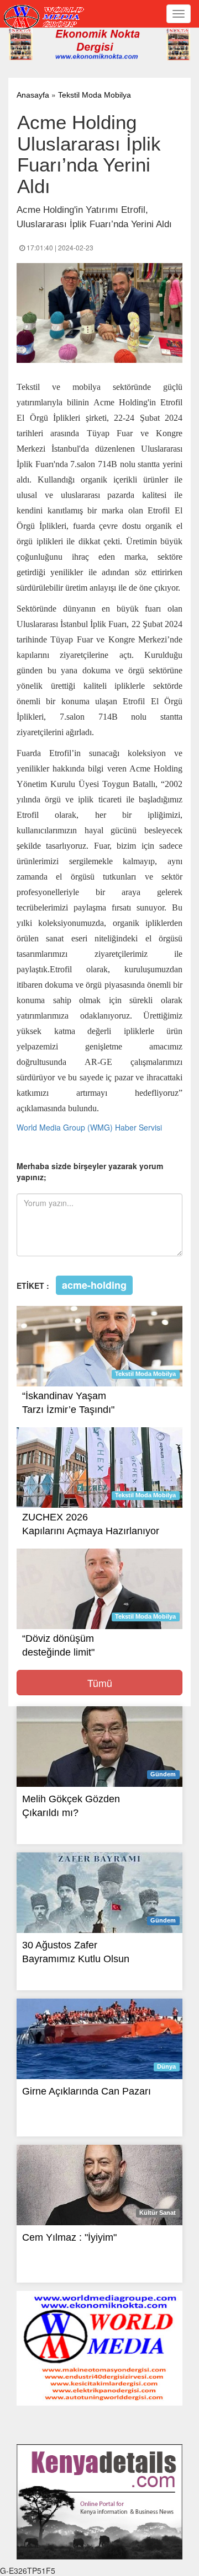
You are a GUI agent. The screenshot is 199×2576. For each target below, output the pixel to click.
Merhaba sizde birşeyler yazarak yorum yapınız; (90, 1171)
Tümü (100, 1683)
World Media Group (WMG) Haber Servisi (89, 1127)
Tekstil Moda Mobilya (95, 95)
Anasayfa (33, 95)
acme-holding (94, 1285)
